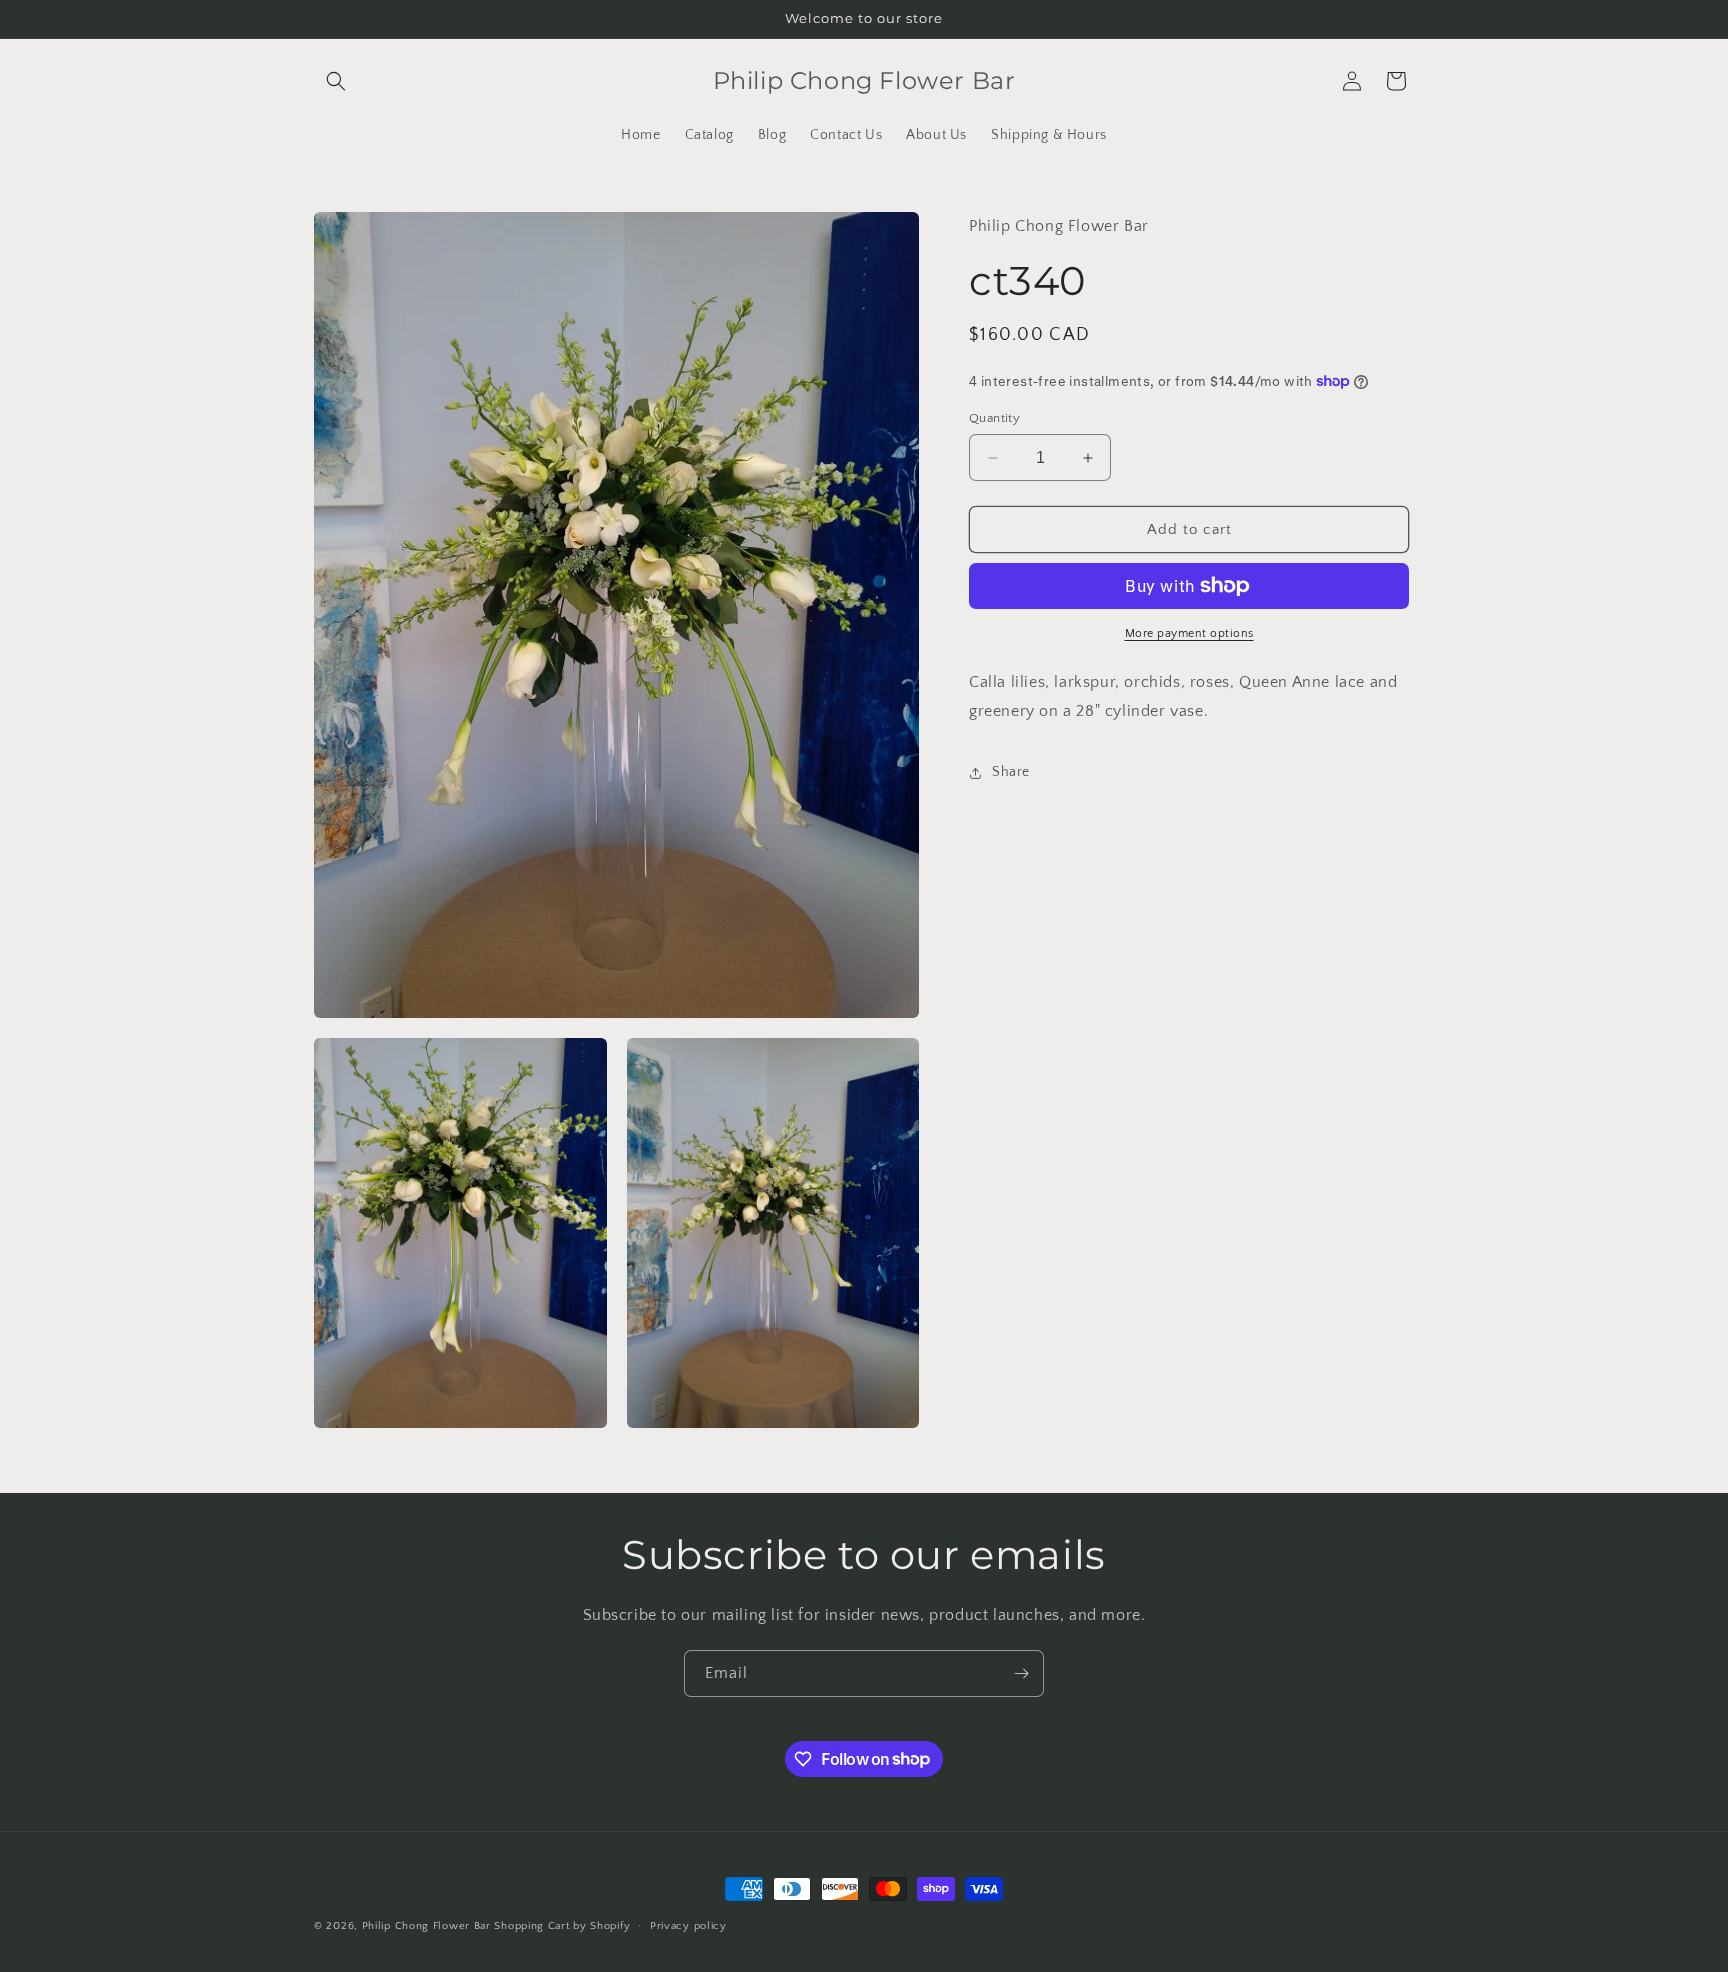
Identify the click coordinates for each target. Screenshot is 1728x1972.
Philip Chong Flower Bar (426, 1926)
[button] (336, 81)
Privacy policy (688, 1925)
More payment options (1189, 633)
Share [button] (1011, 772)
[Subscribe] (1021, 1673)
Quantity (994, 418)
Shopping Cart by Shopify (562, 1926)
